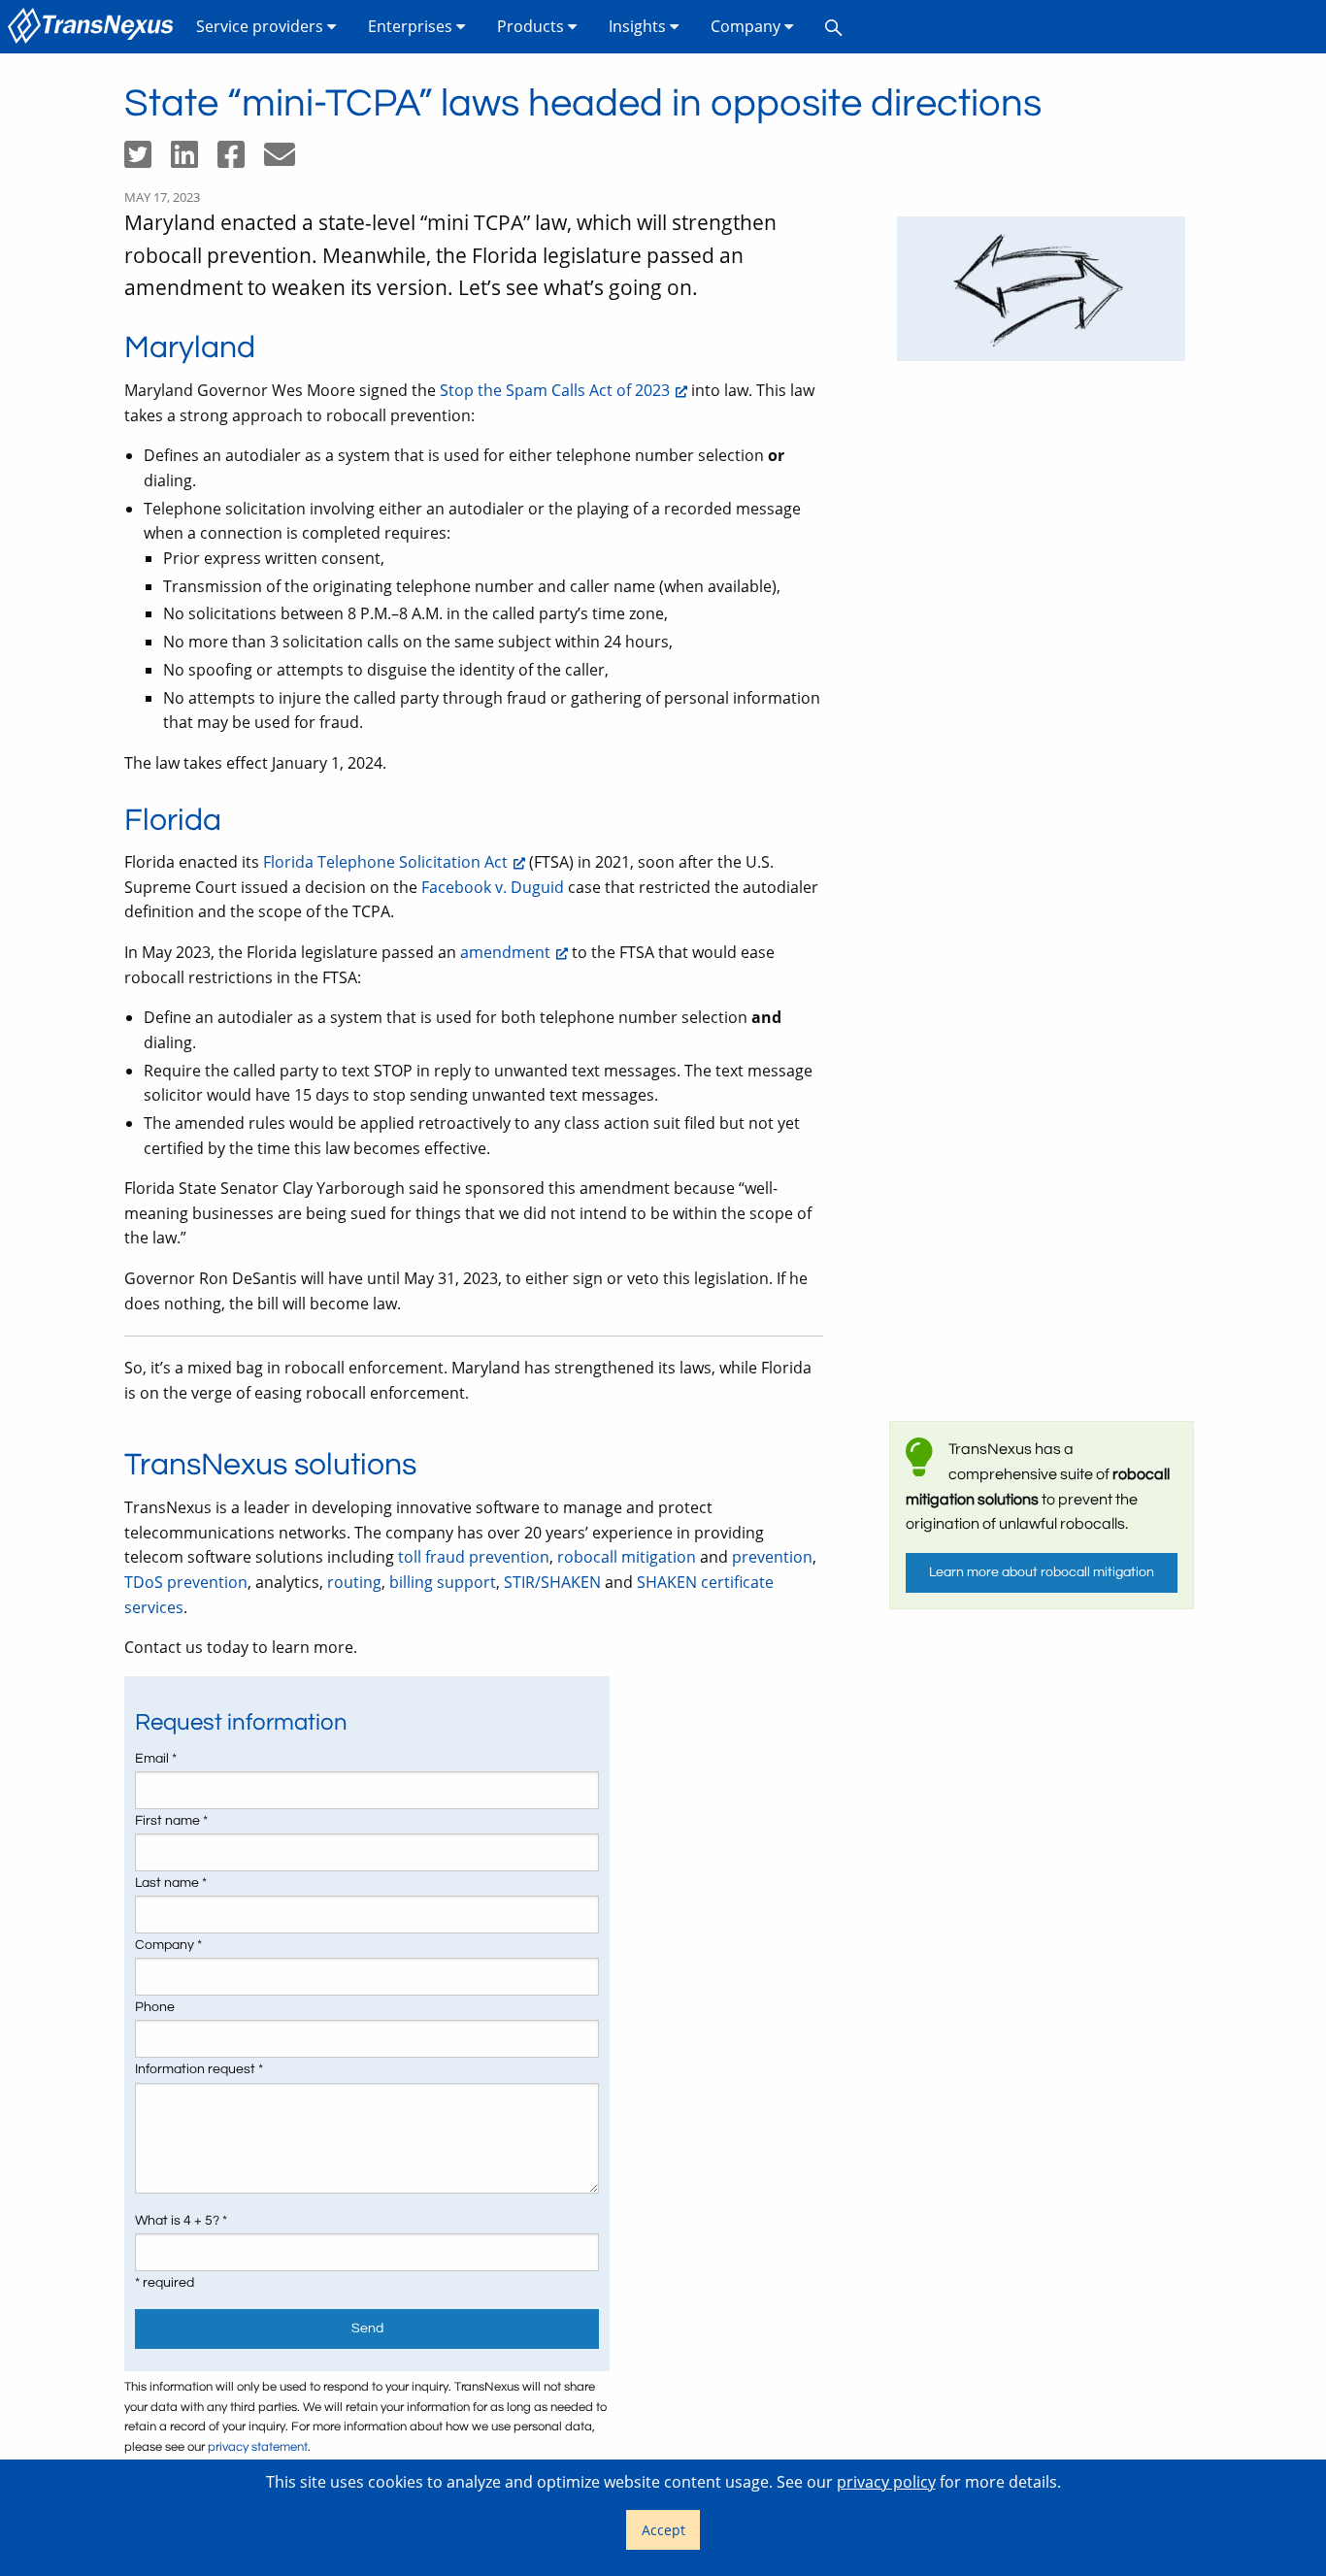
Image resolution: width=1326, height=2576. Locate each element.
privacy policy (886, 2482)
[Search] (834, 27)
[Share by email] (287, 160)
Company (747, 26)
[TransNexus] (94, 27)
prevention (772, 1557)
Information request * (199, 2069)
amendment (505, 952)
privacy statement (258, 2447)
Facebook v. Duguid (493, 887)
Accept (663, 2530)
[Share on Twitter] (148, 160)
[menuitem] (94, 27)
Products (532, 26)
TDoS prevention (186, 1582)
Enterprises (412, 26)
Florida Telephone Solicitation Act (385, 862)
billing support (443, 1582)
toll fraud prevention (474, 1557)
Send (367, 2328)
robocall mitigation (627, 1557)
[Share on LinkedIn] (194, 160)
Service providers (262, 26)
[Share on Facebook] (241, 160)
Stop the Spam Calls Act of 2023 (555, 390)
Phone (155, 2007)
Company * (168, 1945)
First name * (171, 1821)
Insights (639, 26)
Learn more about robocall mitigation (1042, 1572)
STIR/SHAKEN (552, 1582)
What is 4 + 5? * (181, 2221)
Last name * (171, 1883)
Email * (156, 1759)
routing (354, 1582)
